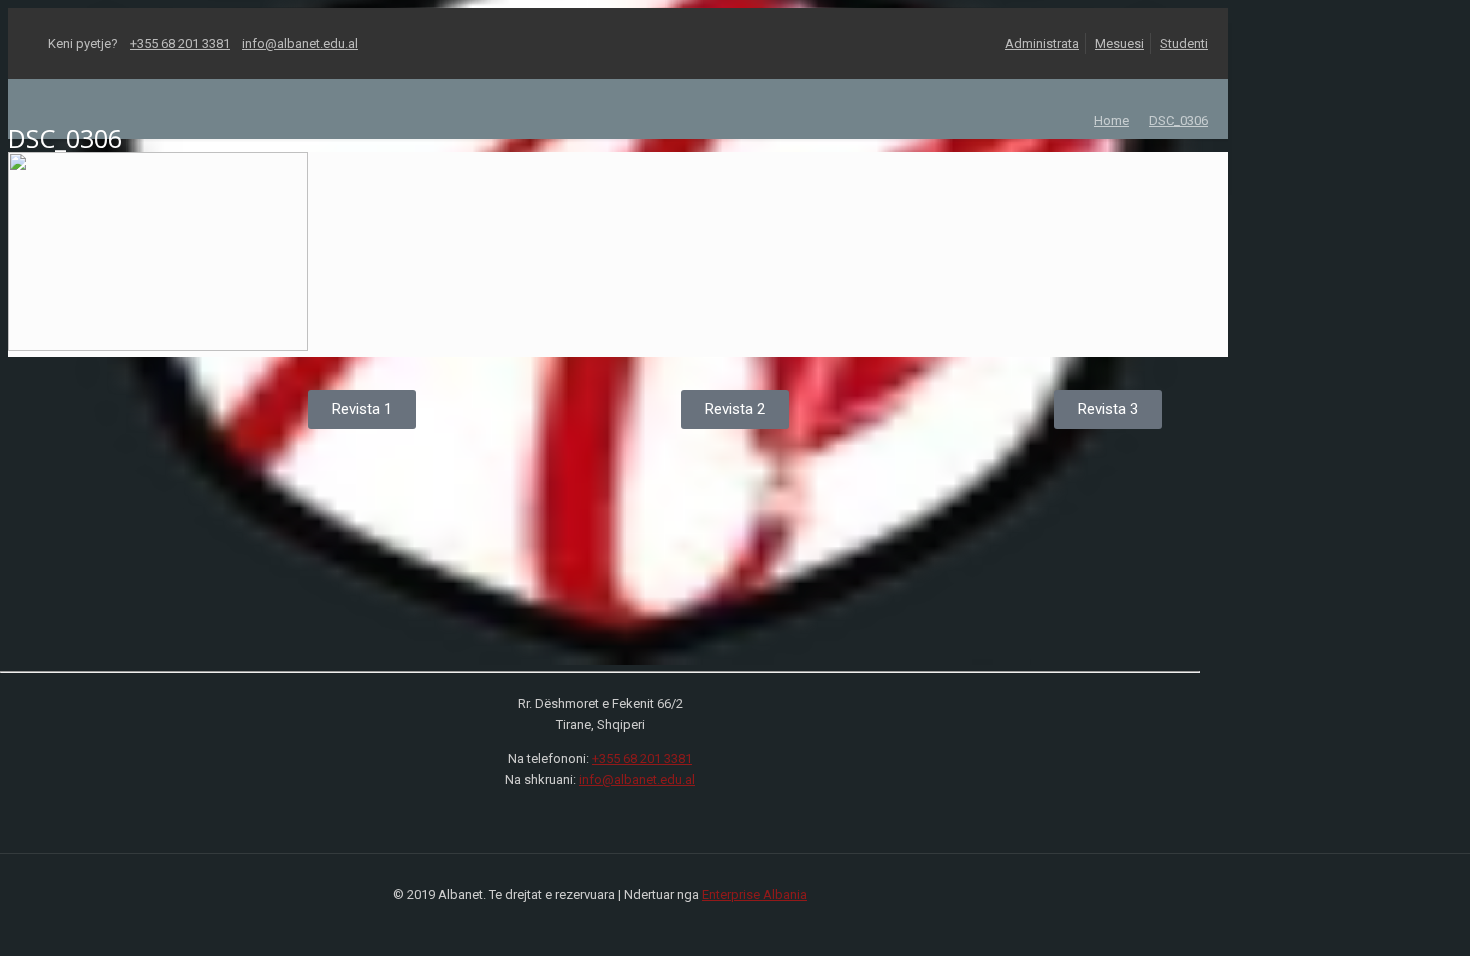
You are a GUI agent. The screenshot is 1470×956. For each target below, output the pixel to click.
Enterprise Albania (754, 894)
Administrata (1042, 43)
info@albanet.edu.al (300, 43)
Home (1111, 120)
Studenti (1184, 43)
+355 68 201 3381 (180, 43)
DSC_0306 (1178, 120)
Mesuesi (1119, 43)
